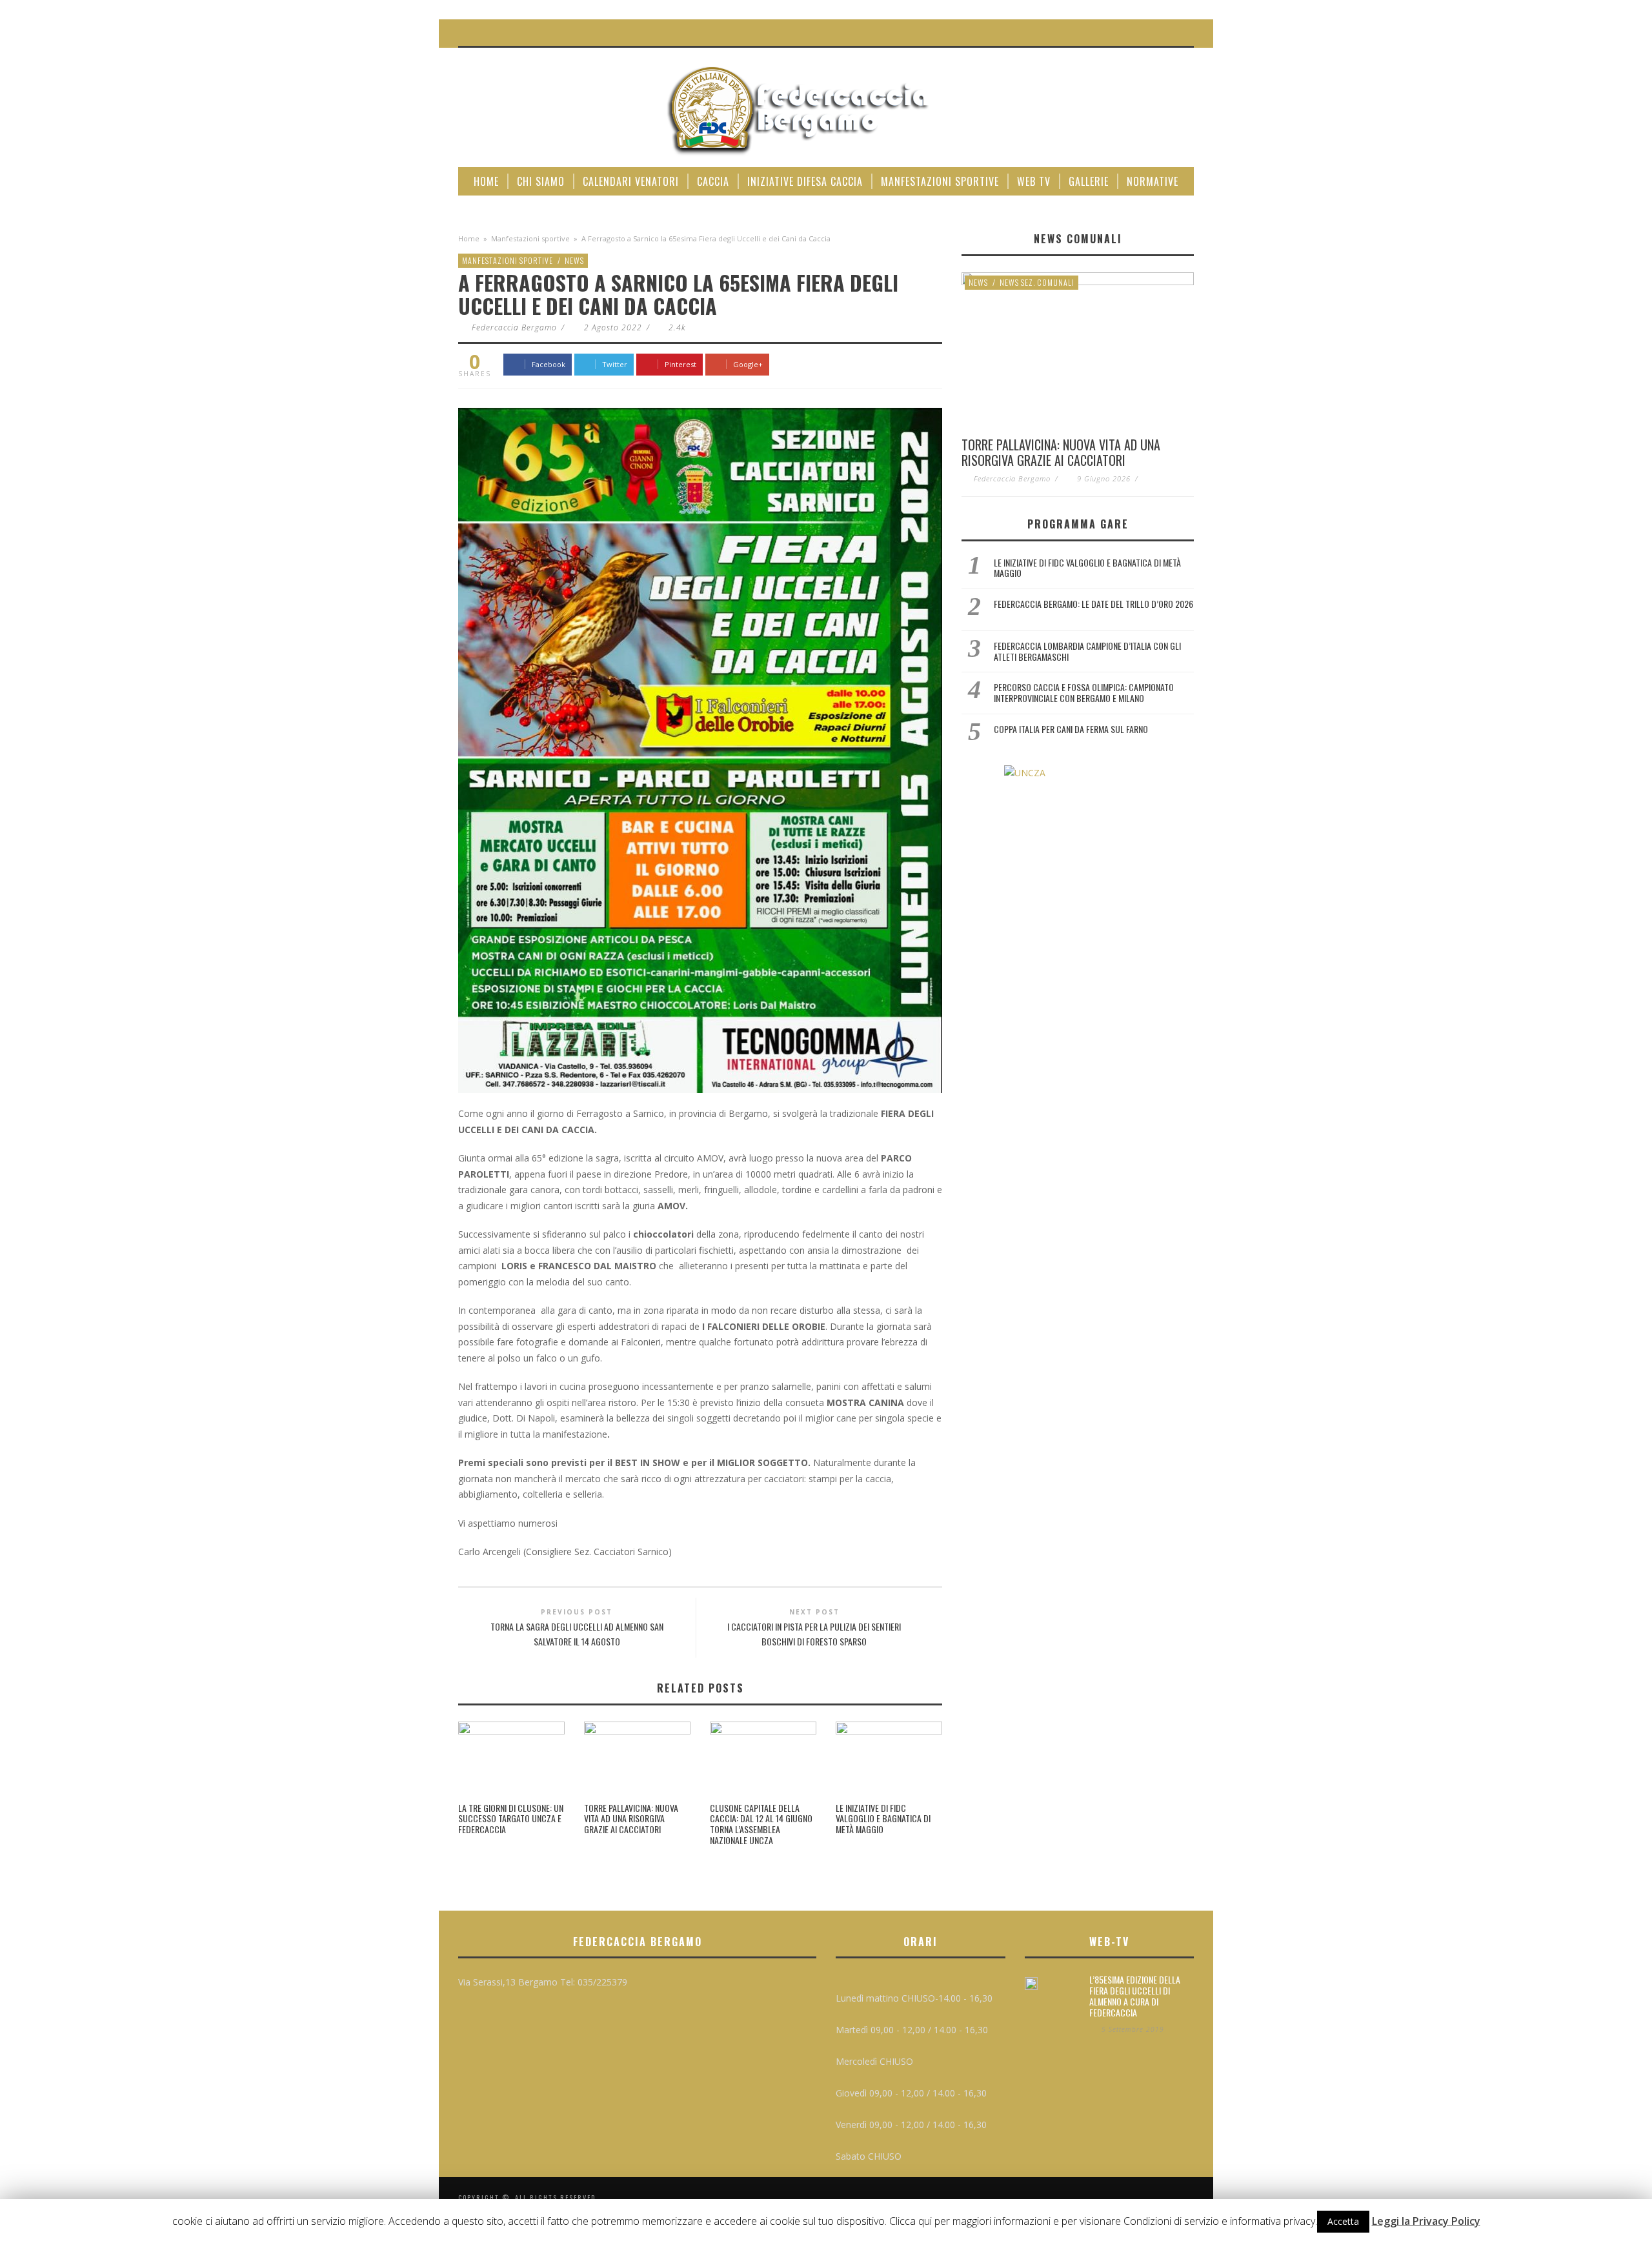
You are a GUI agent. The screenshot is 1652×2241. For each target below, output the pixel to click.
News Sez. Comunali (1037, 282)
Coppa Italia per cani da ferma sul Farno (1071, 729)
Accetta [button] (1343, 2221)
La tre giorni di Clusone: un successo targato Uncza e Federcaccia (511, 1819)
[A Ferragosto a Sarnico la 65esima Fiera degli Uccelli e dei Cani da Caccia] (700, 749)
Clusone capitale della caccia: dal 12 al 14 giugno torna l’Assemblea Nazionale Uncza (761, 1824)
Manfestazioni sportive (530, 238)
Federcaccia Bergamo (514, 327)
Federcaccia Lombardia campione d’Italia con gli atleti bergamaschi (1087, 651)
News (574, 260)
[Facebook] (1155, 33)
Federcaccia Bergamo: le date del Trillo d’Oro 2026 (1093, 604)
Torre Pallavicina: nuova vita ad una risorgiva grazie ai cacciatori (631, 1819)
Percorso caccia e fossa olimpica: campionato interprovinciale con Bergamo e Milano (1084, 692)
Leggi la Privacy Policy (1426, 2221)
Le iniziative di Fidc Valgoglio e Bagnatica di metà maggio (883, 1819)
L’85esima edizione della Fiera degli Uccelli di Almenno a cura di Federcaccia (1135, 1995)
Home (469, 238)
